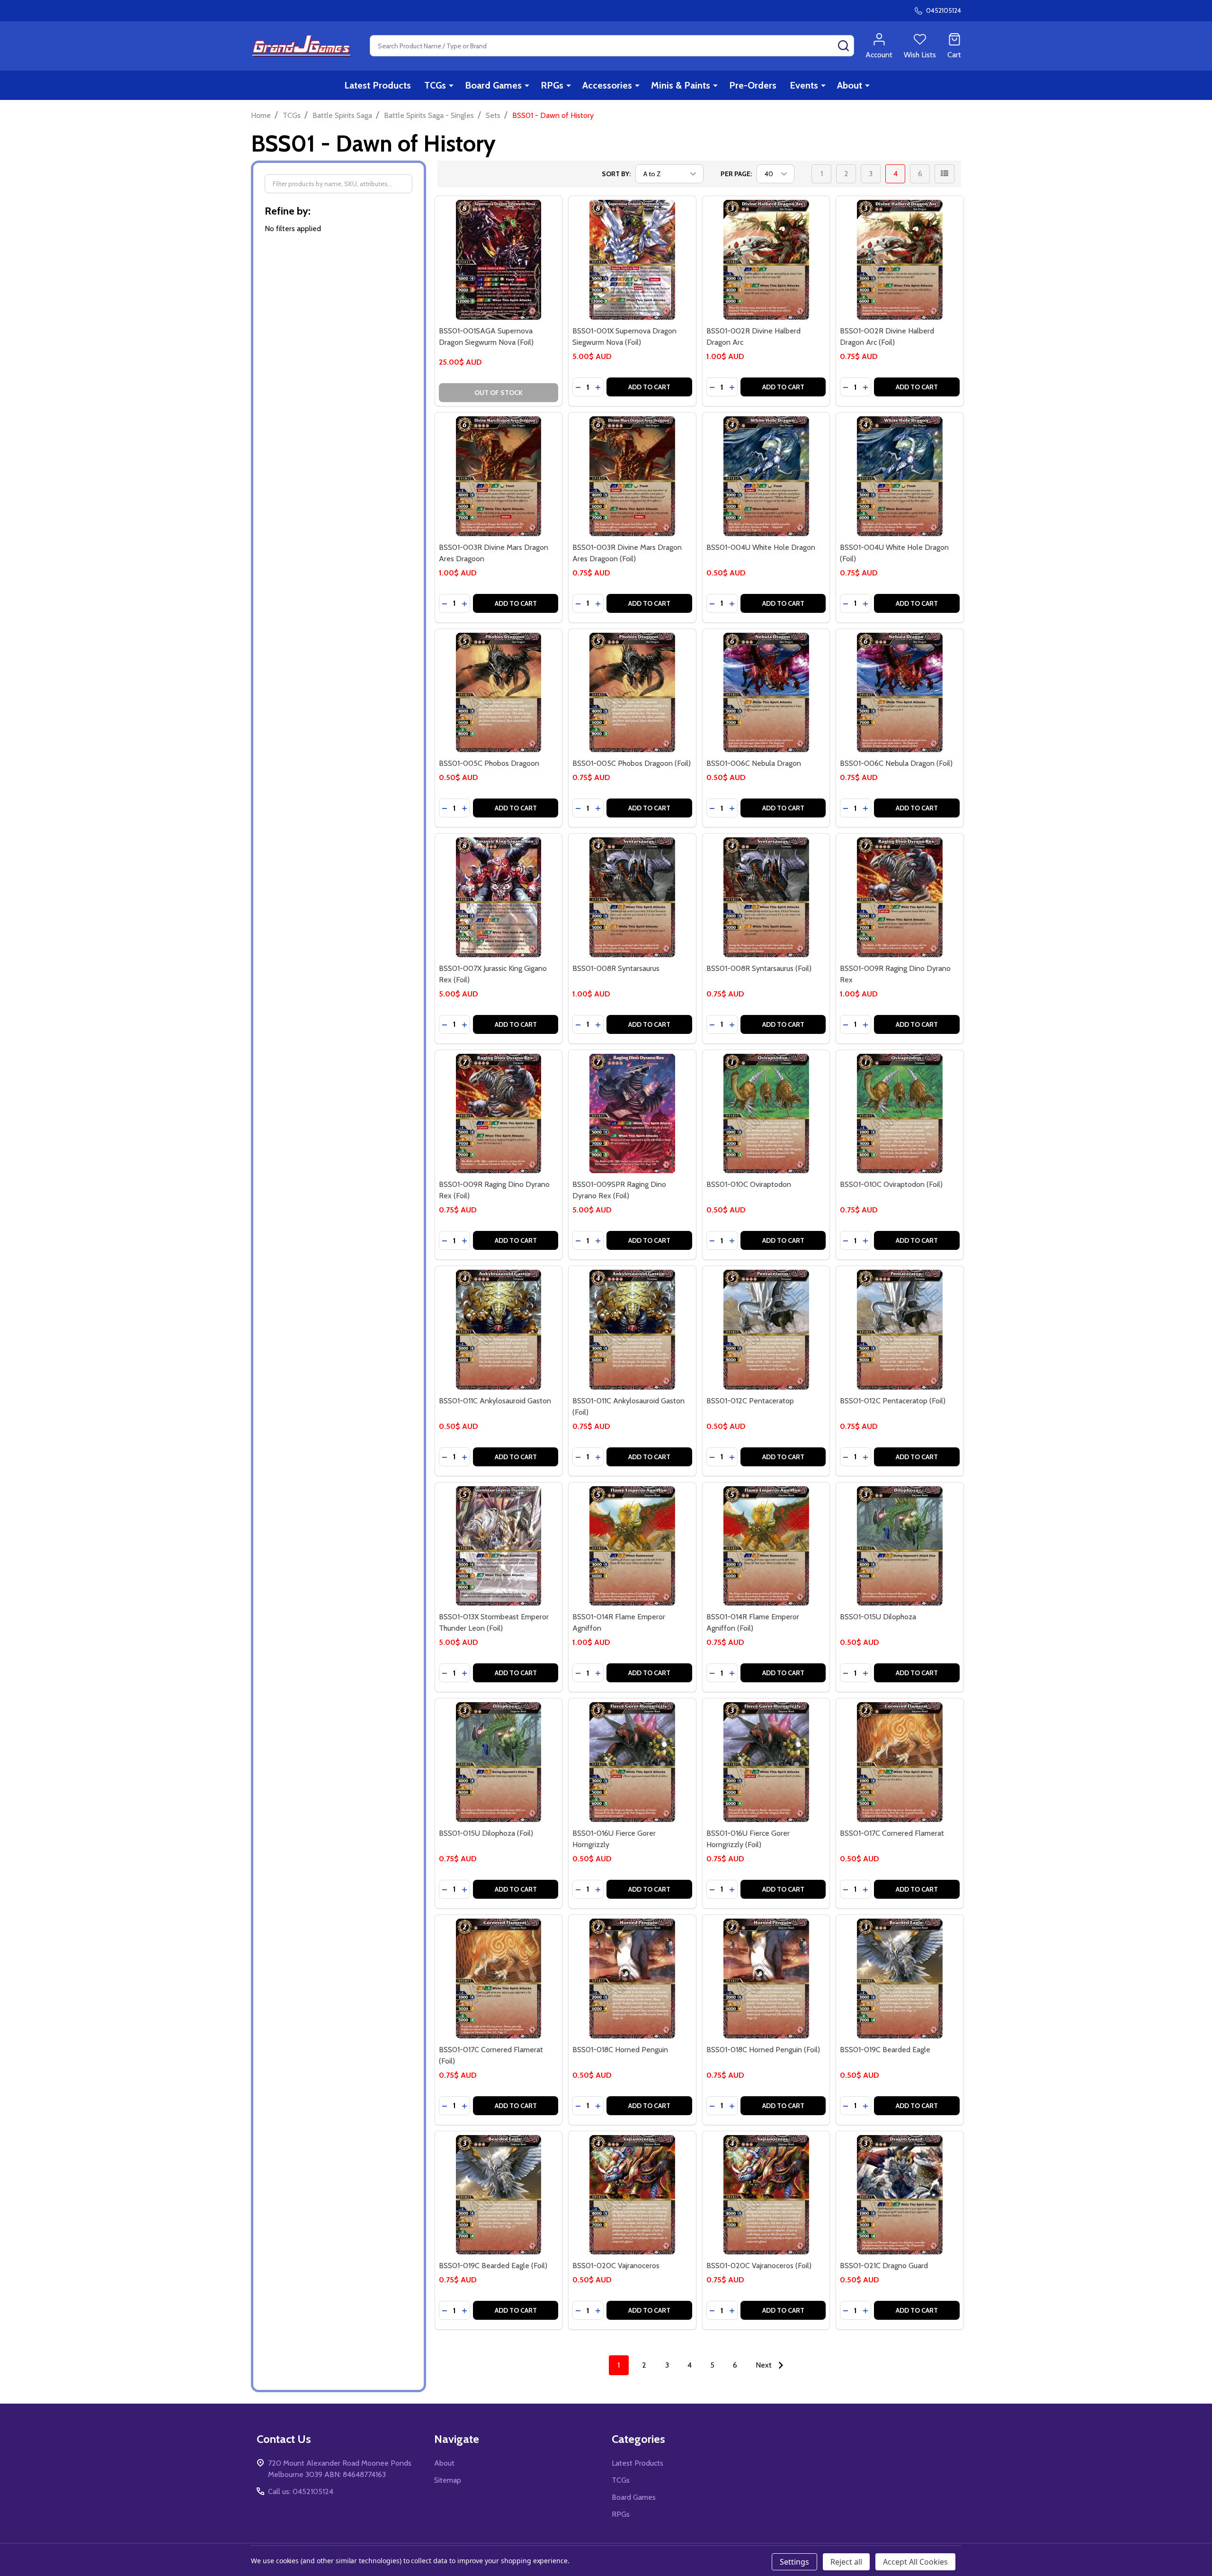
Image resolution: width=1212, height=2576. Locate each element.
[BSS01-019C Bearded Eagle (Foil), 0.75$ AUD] (499, 2195)
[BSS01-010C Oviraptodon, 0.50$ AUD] (766, 1114)
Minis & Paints (681, 85)
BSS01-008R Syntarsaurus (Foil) (759, 968)
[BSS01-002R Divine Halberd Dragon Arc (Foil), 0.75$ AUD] (900, 260)
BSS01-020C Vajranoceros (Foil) (759, 2266)
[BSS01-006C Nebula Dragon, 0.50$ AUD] (766, 693)
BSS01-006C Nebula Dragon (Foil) (896, 763)
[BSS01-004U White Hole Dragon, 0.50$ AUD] (766, 476)
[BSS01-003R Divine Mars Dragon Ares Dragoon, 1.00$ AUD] (499, 476)
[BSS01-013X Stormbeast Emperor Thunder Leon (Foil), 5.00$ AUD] (499, 1546)
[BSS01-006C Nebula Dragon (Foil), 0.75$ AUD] (900, 693)
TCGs (435, 85)
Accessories (607, 85)
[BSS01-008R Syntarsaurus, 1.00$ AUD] (632, 897)
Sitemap (448, 2480)
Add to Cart (649, 387)
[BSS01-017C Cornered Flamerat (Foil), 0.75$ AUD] (499, 1979)
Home (261, 115)
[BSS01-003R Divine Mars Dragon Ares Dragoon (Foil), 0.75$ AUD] (632, 476)
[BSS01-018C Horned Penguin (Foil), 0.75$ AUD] (766, 1979)
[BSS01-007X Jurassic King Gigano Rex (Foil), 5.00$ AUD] (499, 897)
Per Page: (736, 174)
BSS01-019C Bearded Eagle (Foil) (493, 2266)
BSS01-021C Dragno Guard (884, 2266)
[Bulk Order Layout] (945, 174)
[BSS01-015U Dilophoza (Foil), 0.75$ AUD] (499, 1762)
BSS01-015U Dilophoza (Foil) (486, 1833)
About (850, 85)
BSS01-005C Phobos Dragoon (489, 763)
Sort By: (616, 174)
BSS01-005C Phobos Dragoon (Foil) (632, 763)
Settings (794, 2562)
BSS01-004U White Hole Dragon (761, 547)
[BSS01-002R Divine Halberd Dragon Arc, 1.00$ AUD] (766, 260)
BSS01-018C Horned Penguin (620, 2050)
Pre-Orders (753, 85)
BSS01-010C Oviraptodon (749, 1184)
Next (765, 2365)
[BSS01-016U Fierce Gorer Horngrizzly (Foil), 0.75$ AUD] (766, 1762)
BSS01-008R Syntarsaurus (616, 968)
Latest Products (378, 85)
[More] (451, 85)
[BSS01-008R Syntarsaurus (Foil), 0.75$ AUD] (766, 897)
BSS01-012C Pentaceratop (750, 1401)
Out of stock (499, 393)
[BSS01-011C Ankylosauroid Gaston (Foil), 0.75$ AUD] (632, 1330)
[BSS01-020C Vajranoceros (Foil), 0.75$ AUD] (766, 2195)
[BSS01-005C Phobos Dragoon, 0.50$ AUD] (499, 693)
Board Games (493, 85)
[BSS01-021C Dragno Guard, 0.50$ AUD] (900, 2195)
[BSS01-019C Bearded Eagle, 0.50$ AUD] (900, 1979)
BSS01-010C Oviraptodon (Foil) (891, 1184)
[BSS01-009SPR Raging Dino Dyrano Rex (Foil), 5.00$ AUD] (632, 1114)
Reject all (846, 2562)
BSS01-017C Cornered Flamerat (892, 1833)
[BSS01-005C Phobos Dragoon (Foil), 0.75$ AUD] (632, 693)
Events (804, 85)
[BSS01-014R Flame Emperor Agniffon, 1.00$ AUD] (632, 1546)
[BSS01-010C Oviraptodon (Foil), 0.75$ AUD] (900, 1114)
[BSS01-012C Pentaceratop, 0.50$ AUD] (766, 1330)
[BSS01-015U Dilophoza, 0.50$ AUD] (900, 1546)
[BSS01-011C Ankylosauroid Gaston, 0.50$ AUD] (499, 1330)
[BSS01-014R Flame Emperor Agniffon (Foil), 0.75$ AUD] (766, 1546)
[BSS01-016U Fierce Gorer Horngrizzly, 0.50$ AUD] (632, 1762)
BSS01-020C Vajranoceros (616, 2266)
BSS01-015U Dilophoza (878, 1617)
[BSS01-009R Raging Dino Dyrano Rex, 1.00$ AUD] (900, 897)
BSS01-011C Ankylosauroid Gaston (495, 1401)
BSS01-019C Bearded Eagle (885, 2050)
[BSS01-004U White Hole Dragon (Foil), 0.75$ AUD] (900, 476)
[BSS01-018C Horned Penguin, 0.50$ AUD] (632, 1979)
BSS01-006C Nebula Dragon (754, 763)
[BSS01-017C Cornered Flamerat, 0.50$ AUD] (900, 1762)
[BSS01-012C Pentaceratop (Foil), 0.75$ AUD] (900, 1330)
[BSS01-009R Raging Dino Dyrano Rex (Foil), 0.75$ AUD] (499, 1114)
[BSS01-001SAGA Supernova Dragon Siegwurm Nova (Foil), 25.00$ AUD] (499, 260)
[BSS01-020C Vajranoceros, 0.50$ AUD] (632, 2195)
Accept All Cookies (915, 2562)
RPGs (552, 85)
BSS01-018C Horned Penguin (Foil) (763, 2050)
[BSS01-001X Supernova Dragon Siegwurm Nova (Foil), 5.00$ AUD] (632, 260)
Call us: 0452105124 (301, 2491)
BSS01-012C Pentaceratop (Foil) (893, 1401)
